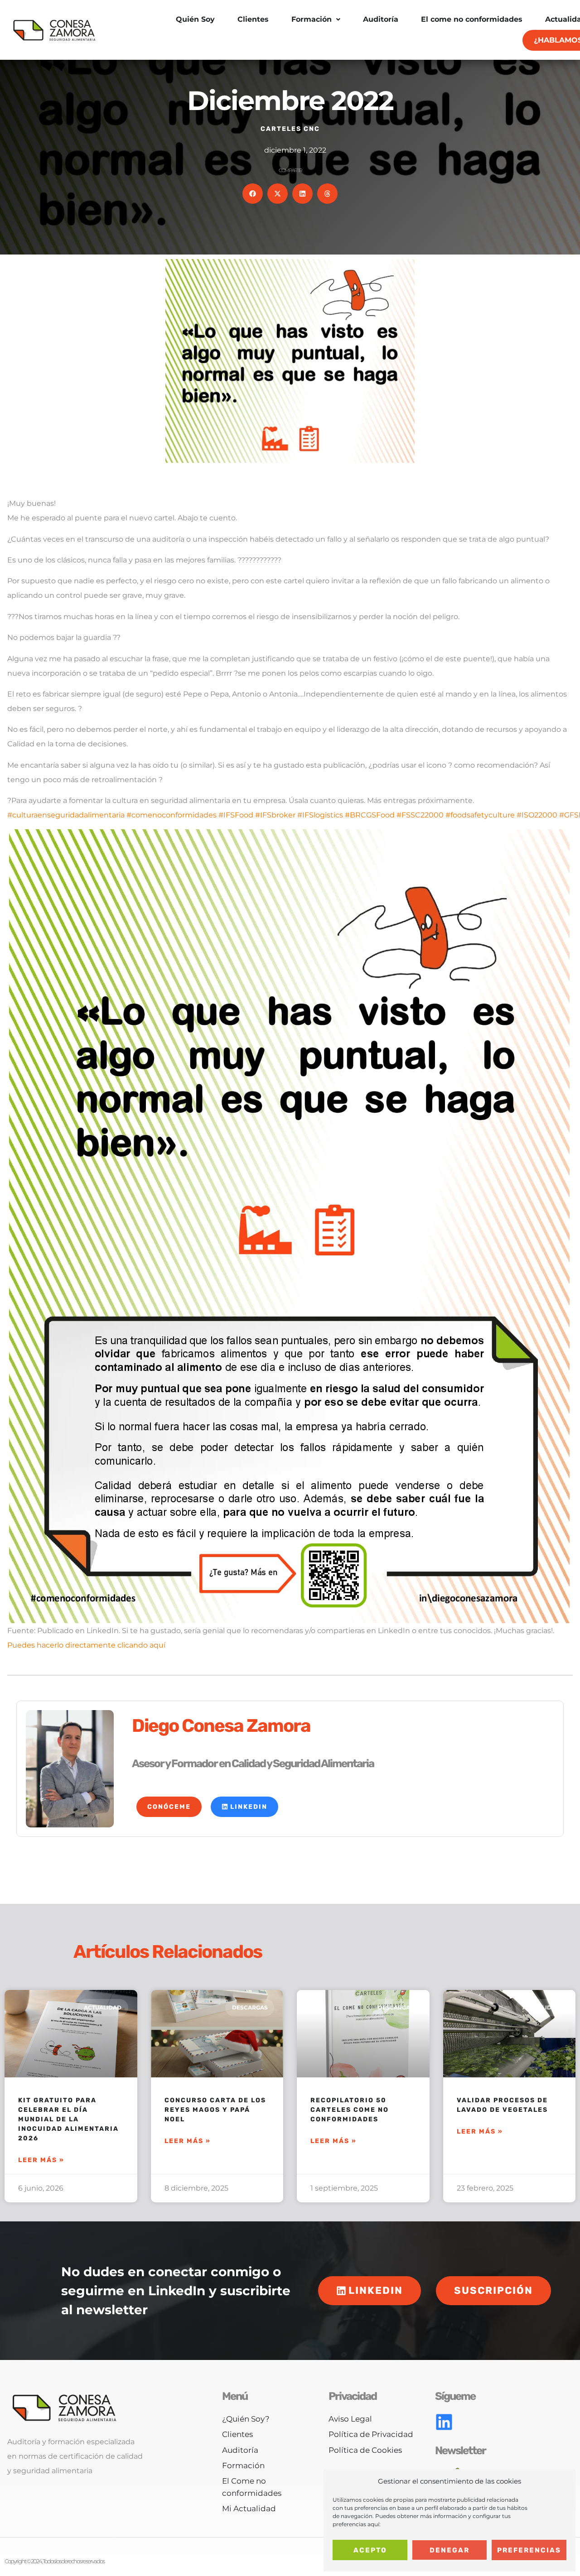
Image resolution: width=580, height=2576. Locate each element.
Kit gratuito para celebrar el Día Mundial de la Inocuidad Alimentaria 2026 (68, 2119)
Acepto (370, 2550)
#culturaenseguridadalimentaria (66, 815)
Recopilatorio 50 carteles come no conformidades (350, 2110)
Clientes (253, 19)
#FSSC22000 (420, 815)
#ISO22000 (537, 815)
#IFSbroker (275, 815)
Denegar (449, 2550)
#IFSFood (236, 815)
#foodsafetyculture (480, 815)
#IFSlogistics (320, 815)
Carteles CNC (290, 129)
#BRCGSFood (370, 815)
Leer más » (41, 2160)
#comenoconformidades (172, 815)
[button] (253, 194)
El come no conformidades (472, 19)
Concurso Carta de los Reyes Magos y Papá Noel (215, 2110)
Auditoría (381, 19)
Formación (312, 19)
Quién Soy (195, 19)
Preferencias (529, 2550)
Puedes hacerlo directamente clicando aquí (86, 1645)
